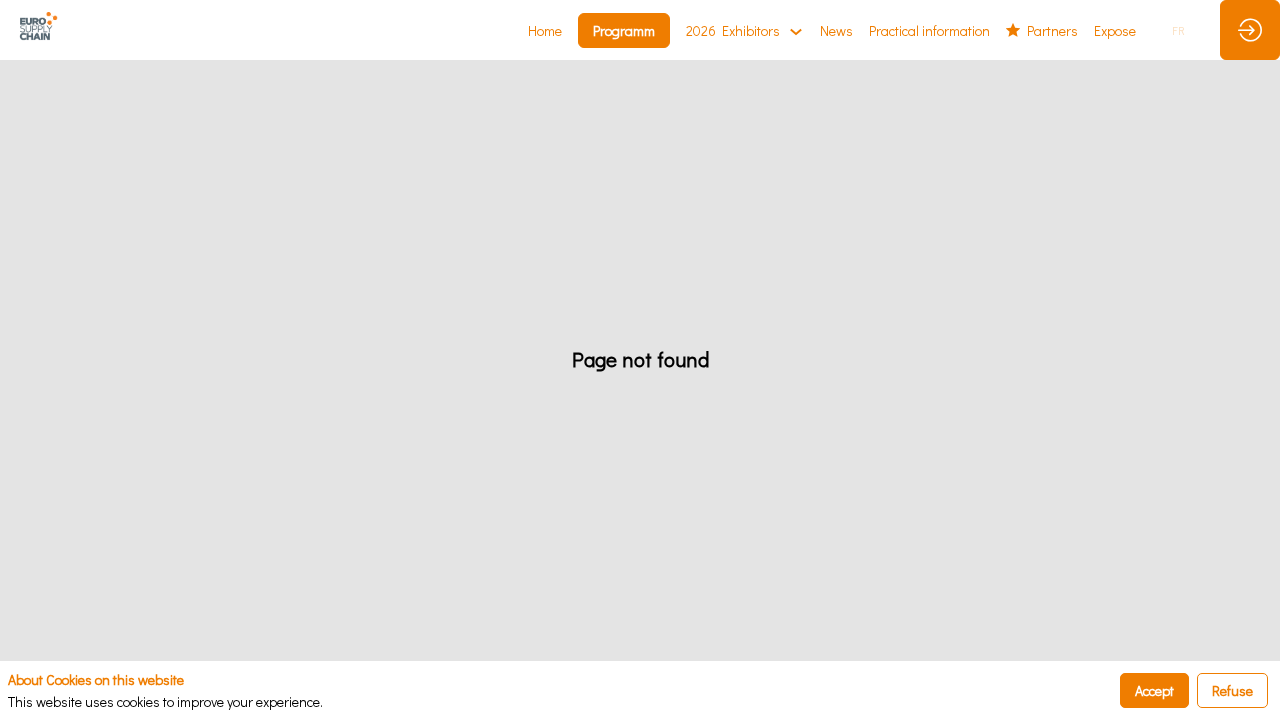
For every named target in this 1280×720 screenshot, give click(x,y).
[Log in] (1250, 30)
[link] (545, 30)
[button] (624, 30)
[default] (1115, 30)
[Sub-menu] (795, 31)
